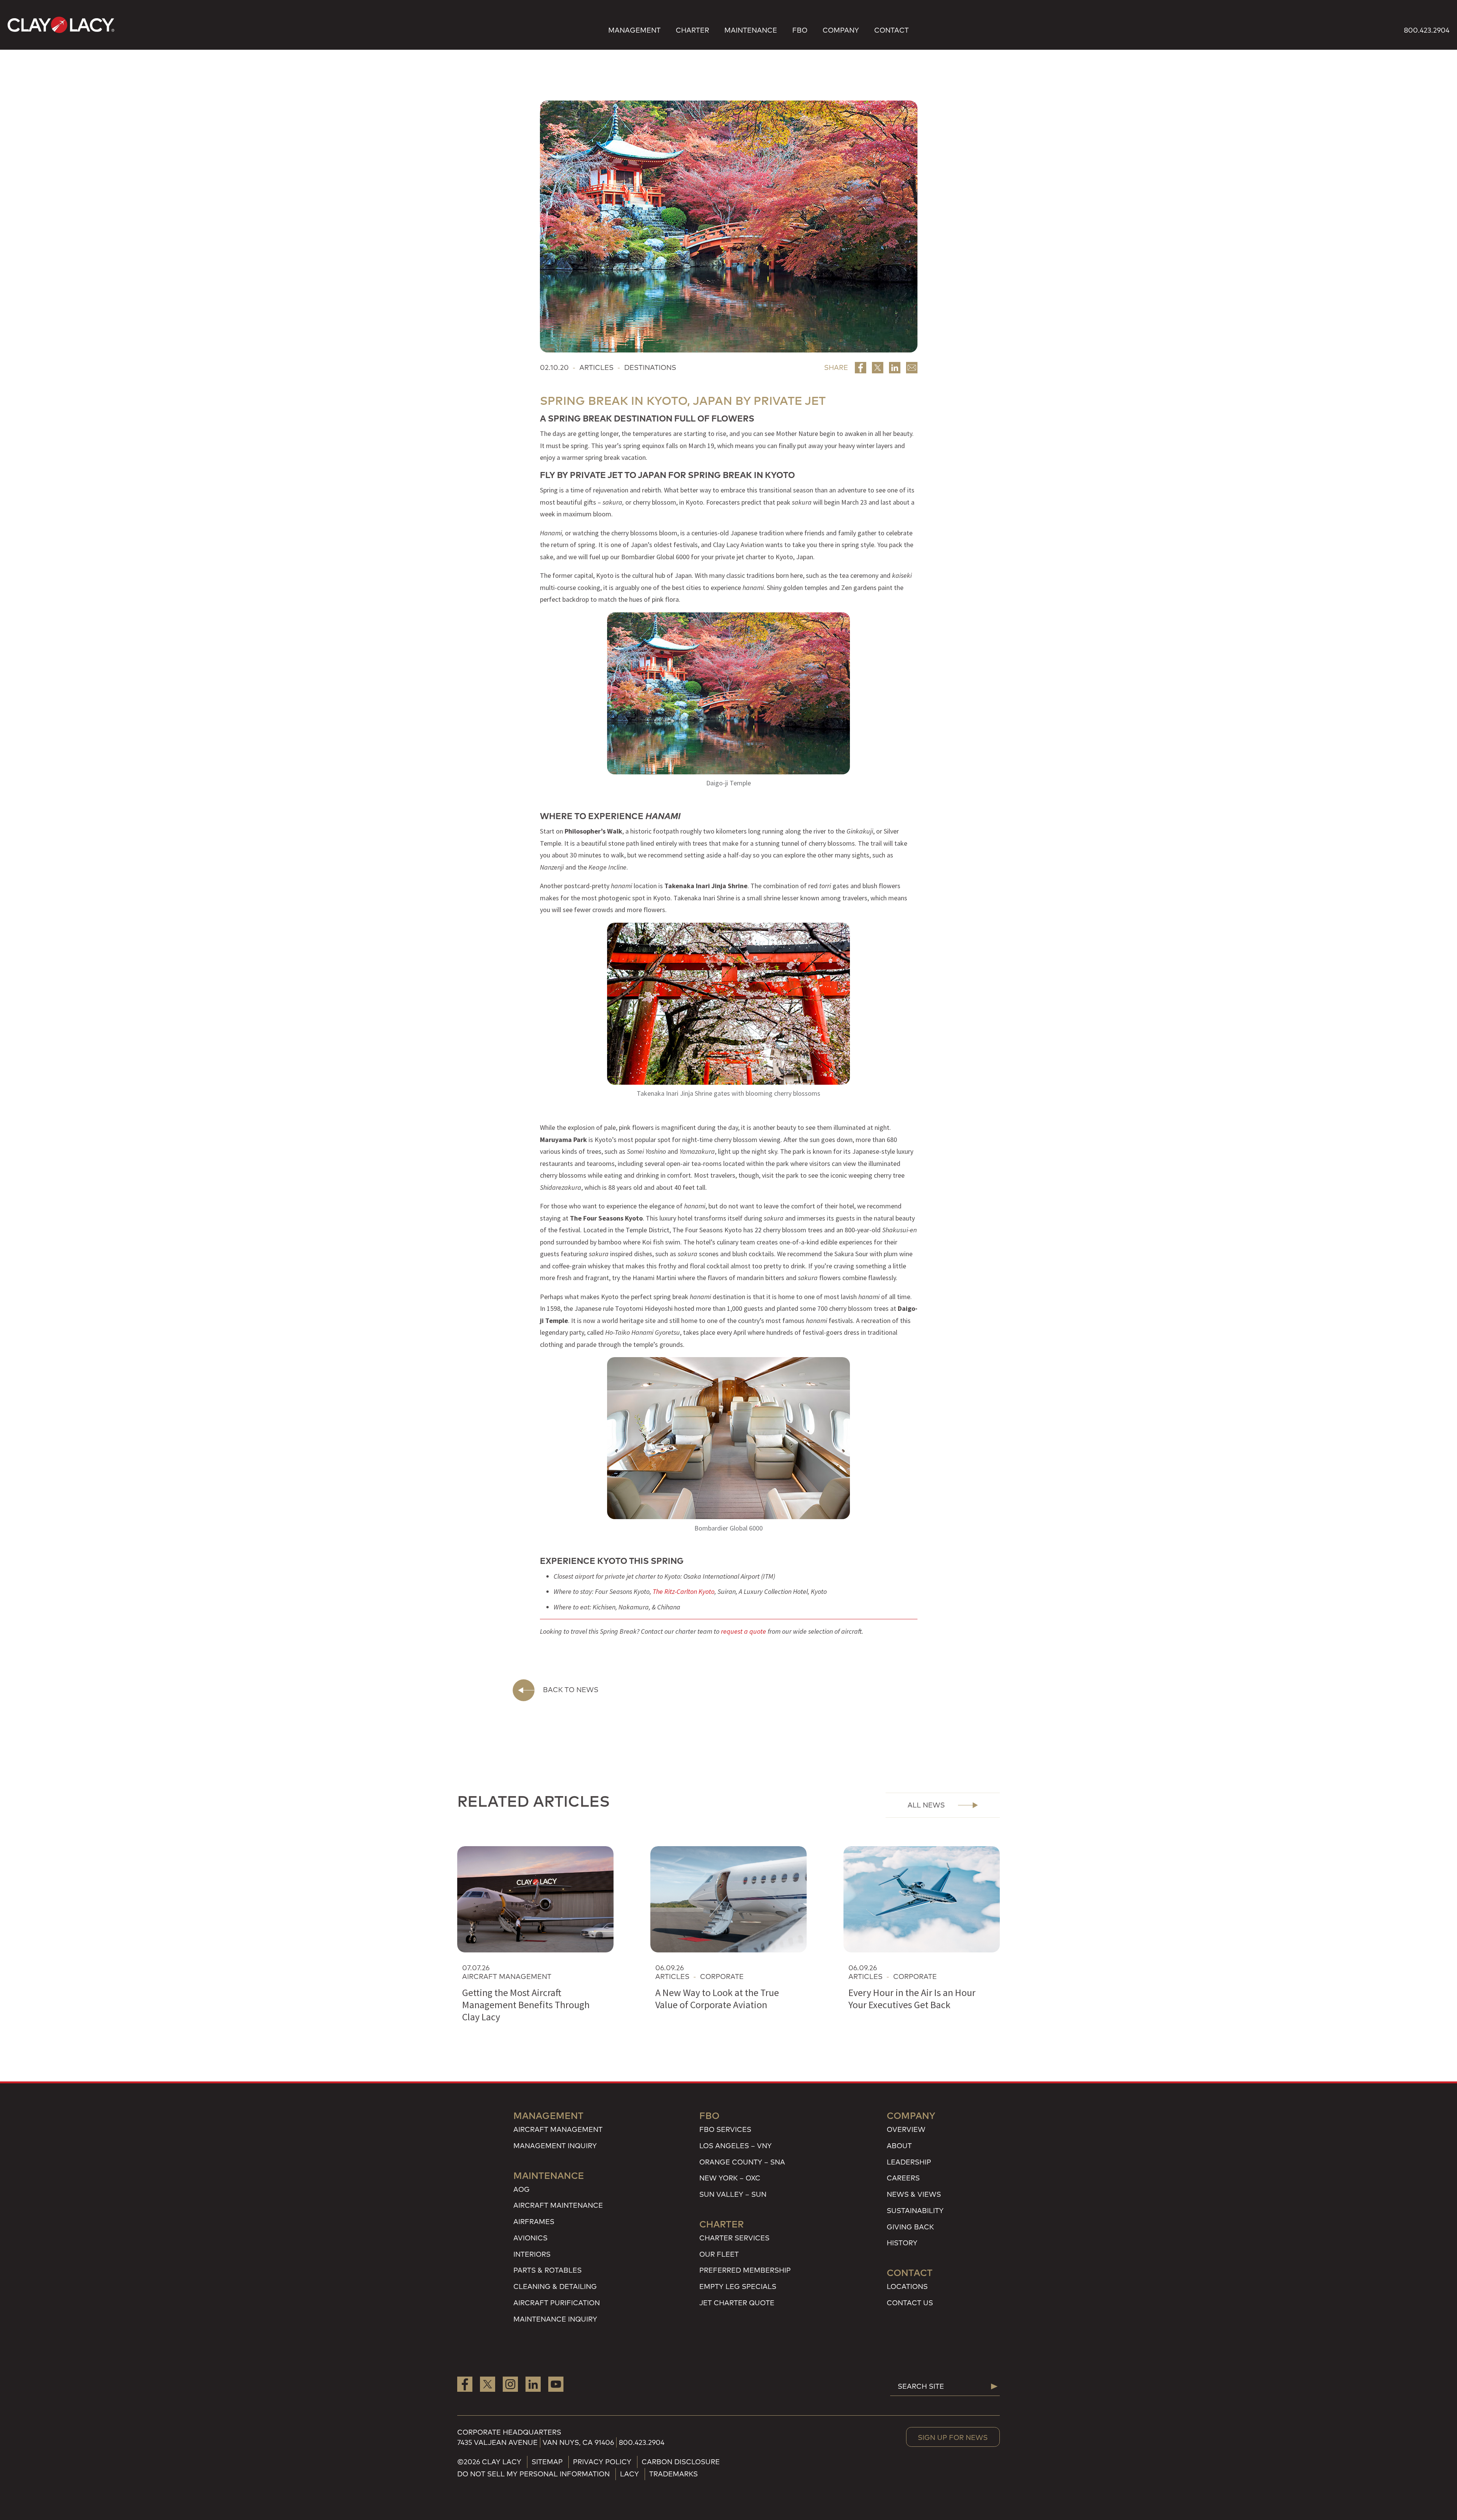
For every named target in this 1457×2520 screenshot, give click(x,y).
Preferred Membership (745, 2270)
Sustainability (915, 2211)
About (899, 2146)
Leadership (909, 2162)
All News (926, 1805)
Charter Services (734, 2238)
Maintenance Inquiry (555, 2319)
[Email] (912, 368)
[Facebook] (861, 368)
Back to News (571, 1690)
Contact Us (910, 2303)
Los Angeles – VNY (736, 2146)
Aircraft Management (558, 2129)
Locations (907, 2286)
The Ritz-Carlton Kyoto (684, 1591)
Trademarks (673, 2474)
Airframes (534, 2222)
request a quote (743, 1631)
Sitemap (547, 2462)
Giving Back (910, 2227)
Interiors (532, 2254)
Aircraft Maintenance (558, 2205)
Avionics (530, 2238)
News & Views (914, 2194)
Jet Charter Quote (737, 2303)
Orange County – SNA (742, 2162)
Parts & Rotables (548, 2270)
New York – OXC (730, 2178)
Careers (903, 2178)
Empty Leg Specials (738, 2286)
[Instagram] (510, 2384)
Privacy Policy (602, 2462)
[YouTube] (556, 2384)
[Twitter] (878, 368)
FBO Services (725, 2129)
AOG (522, 2189)
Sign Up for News (953, 2437)
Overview (906, 2129)
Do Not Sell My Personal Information (533, 2474)
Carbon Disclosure (681, 2462)
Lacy (629, 2474)
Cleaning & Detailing (555, 2286)
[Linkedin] (895, 368)
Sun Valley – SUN (733, 2194)
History (902, 2243)
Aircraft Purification (557, 2303)
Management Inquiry (555, 2146)
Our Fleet (719, 2254)
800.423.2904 (1427, 30)
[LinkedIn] (533, 2384)
